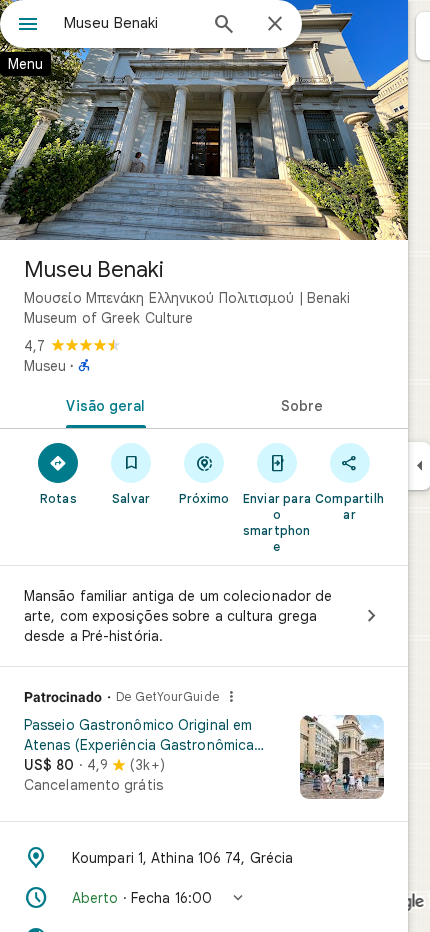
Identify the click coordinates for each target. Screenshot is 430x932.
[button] (204, 898)
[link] (204, 764)
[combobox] (130, 23)
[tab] (102, 404)
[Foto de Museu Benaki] (204, 120)
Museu (45, 366)
